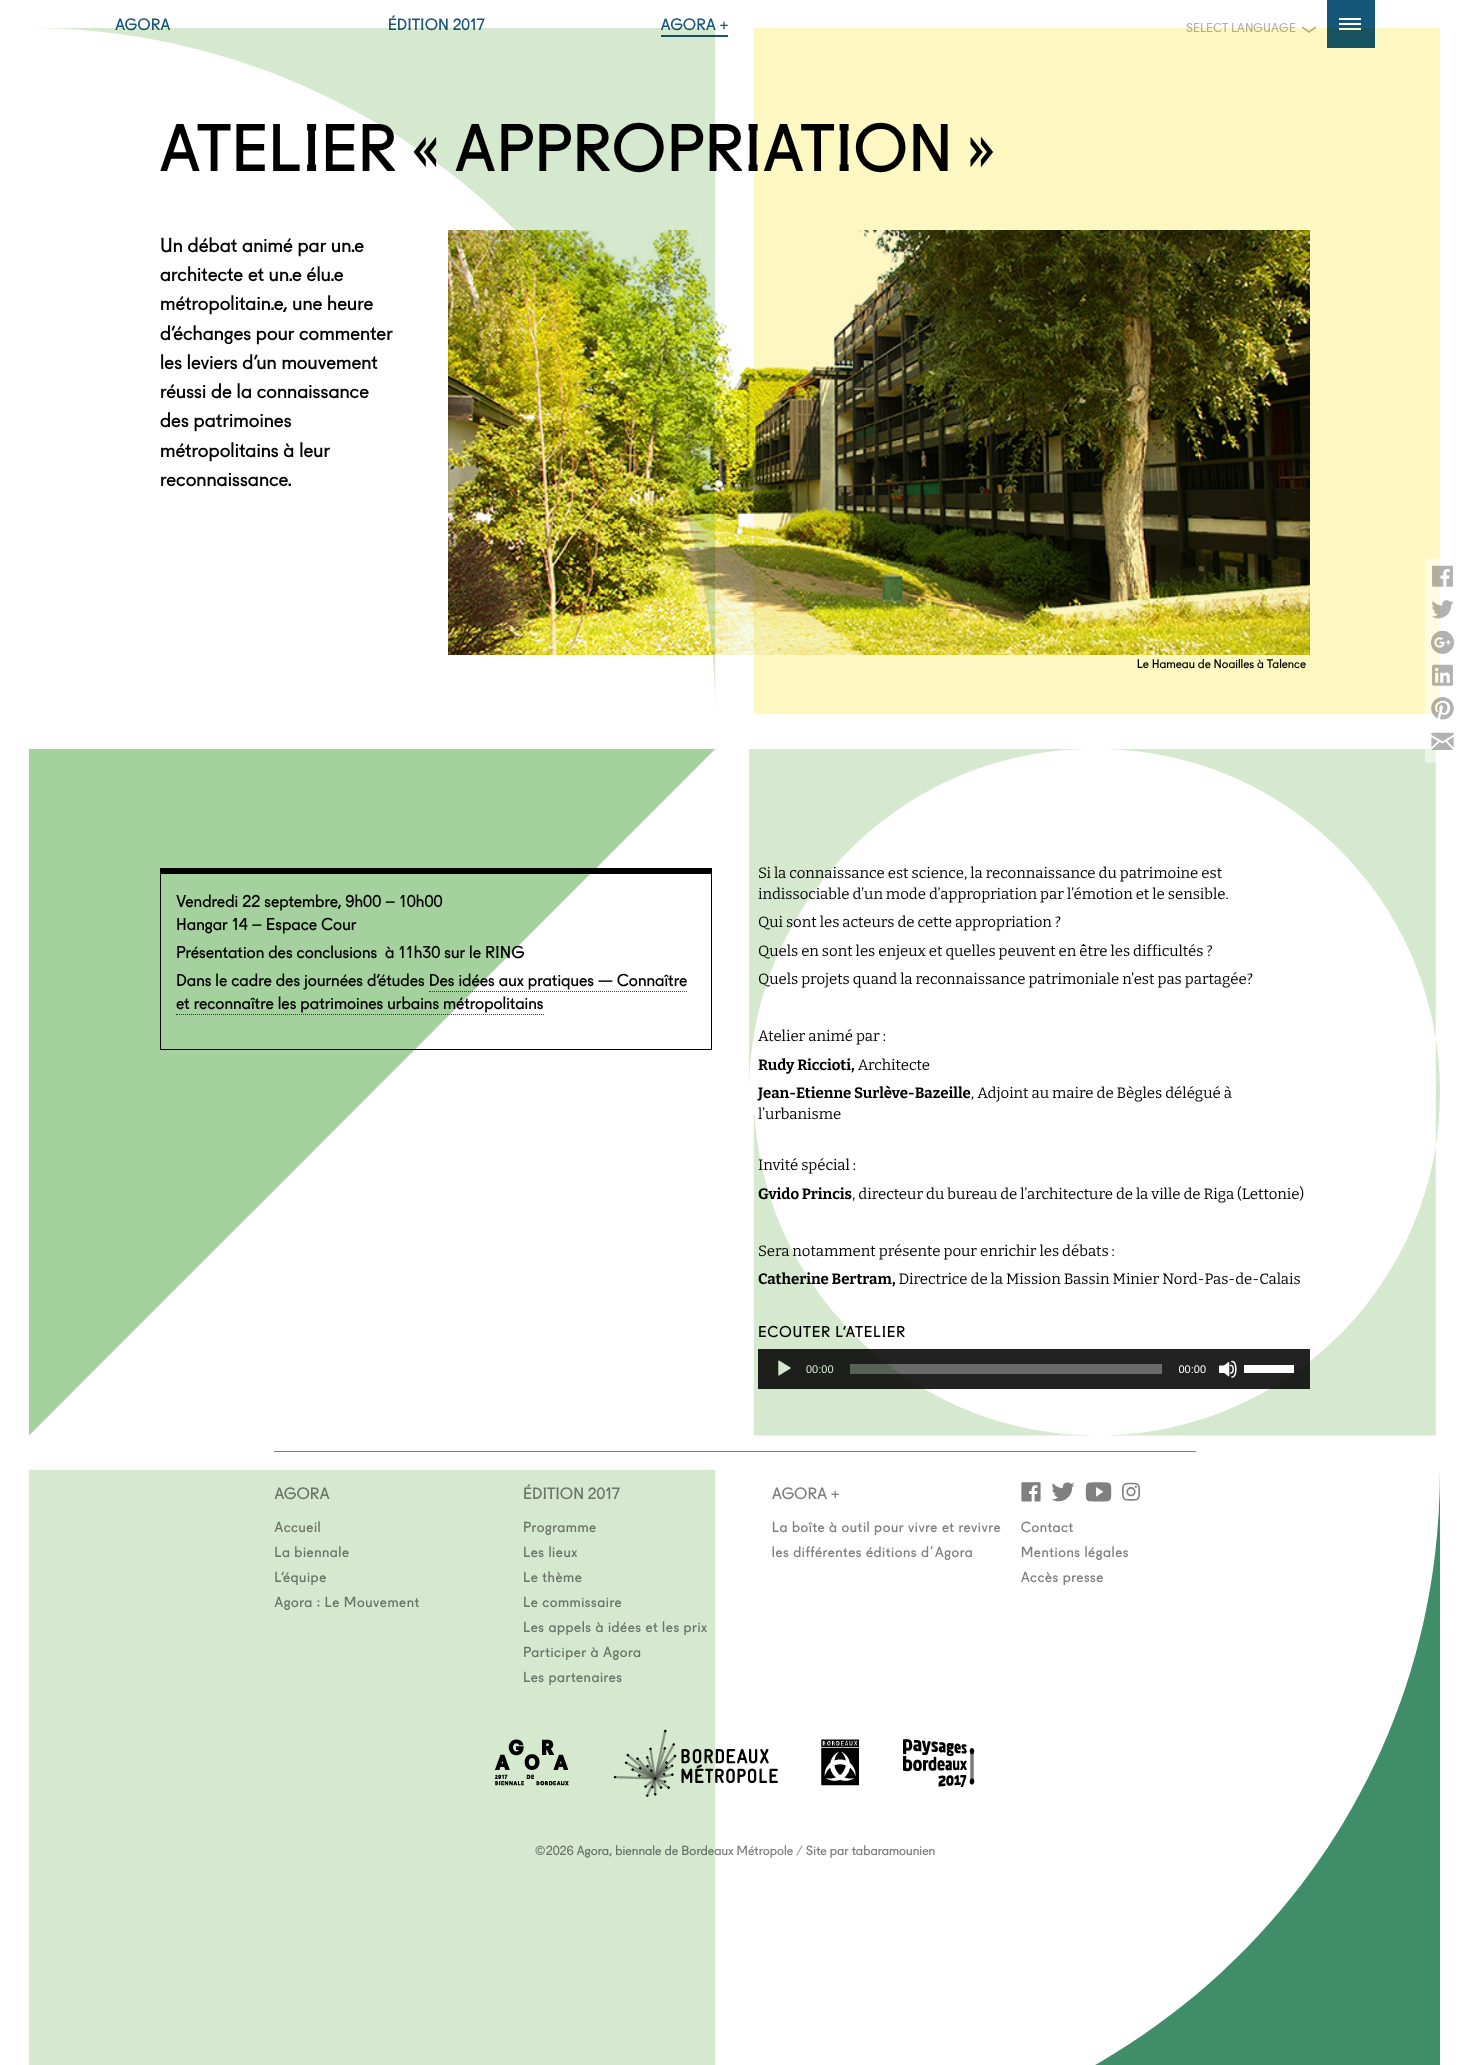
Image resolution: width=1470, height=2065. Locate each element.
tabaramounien (893, 1850)
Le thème (552, 1576)
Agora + (695, 24)
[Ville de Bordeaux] (840, 1779)
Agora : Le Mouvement (347, 1601)
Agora (143, 24)
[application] (1034, 1369)
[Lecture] (784, 1369)
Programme (560, 1526)
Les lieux (550, 1551)
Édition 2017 (436, 24)
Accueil (297, 1526)
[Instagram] (1131, 1490)
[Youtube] (1098, 1490)
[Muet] (1228, 1369)
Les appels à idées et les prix (615, 1626)
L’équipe (300, 1576)
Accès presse (1062, 1576)
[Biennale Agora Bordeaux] (532, 1779)
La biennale (311, 1551)
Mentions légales (1075, 1551)
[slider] (1272, 1367)
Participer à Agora (582, 1651)
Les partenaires (573, 1676)
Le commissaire (572, 1601)
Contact (1047, 1526)
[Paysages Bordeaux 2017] (939, 1780)
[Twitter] (1063, 1490)
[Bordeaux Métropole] (695, 1790)
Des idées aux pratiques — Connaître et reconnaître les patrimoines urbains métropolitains (431, 991)
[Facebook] (1031, 1490)
